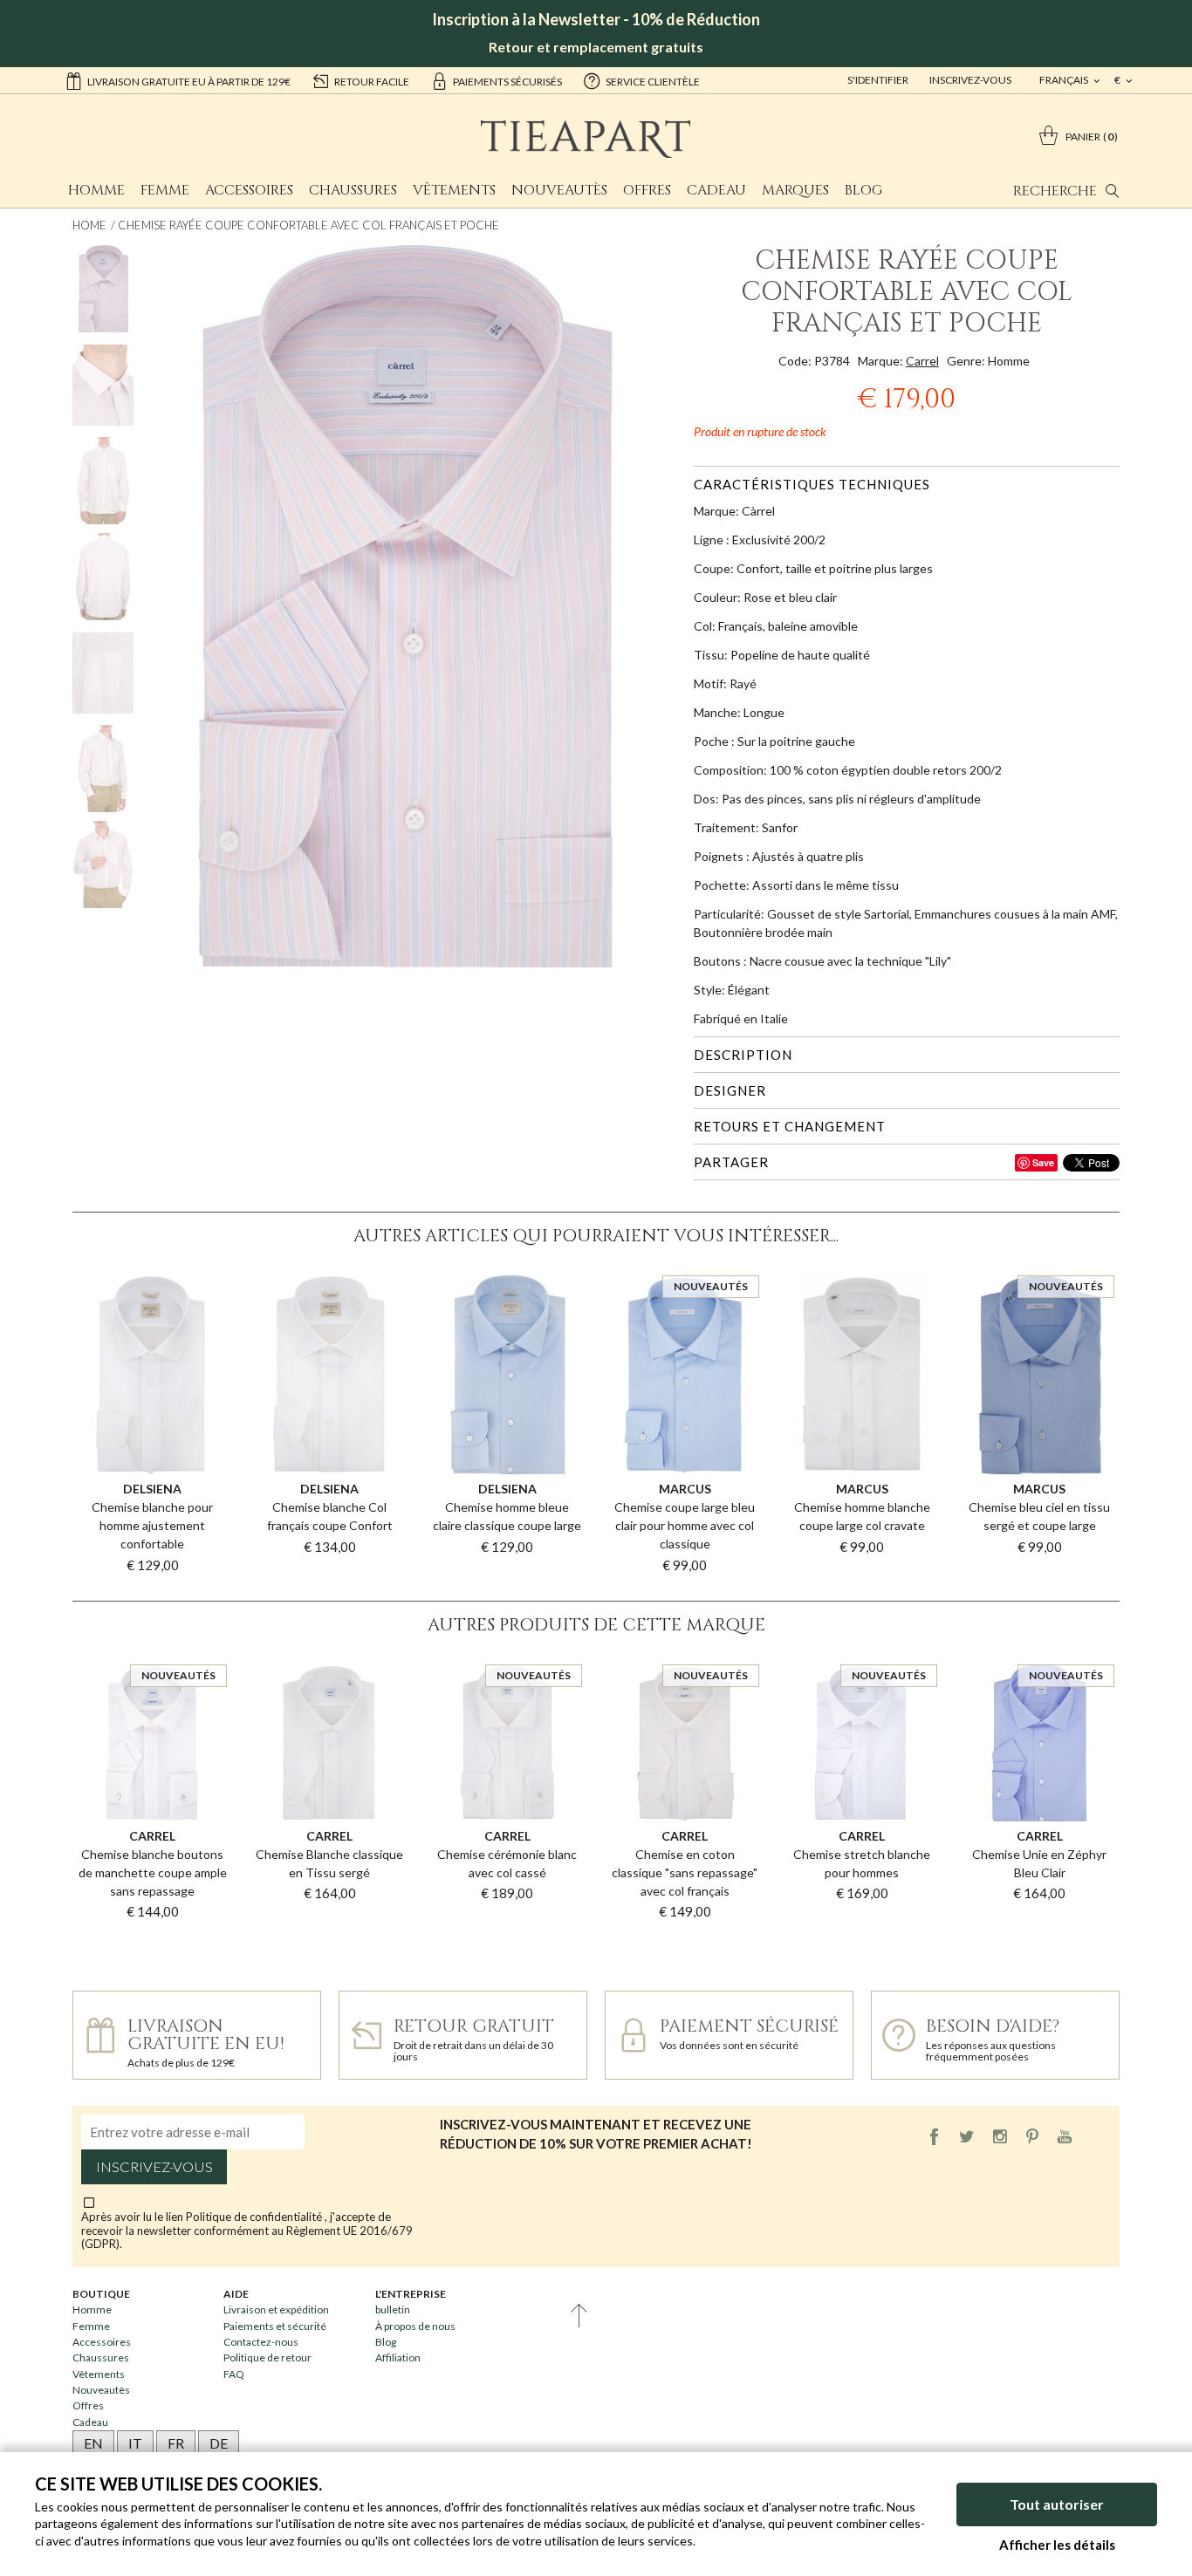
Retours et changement (790, 1126)
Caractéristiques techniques (812, 484)
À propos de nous (415, 2326)
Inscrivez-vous (970, 80)
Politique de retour (267, 2357)
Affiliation (398, 2357)
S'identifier (878, 80)
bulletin (393, 2310)
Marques (795, 190)
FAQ (234, 2374)
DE (219, 2443)
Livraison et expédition (276, 2310)
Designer (730, 1090)
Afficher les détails (1057, 2545)
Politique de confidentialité (255, 2217)
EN (93, 2443)
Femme (165, 190)
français (1065, 80)
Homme (96, 190)
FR (176, 2443)
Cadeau (716, 190)
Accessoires (249, 190)
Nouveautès (559, 190)
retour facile (372, 82)
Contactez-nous (261, 2342)
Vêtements (454, 190)
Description (743, 1055)
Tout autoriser (1057, 2504)
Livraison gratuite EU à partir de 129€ (189, 82)
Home (89, 225)
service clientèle (653, 82)
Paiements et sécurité (275, 2326)
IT (135, 2443)
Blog (863, 190)
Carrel (922, 361)
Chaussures (353, 190)
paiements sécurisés (507, 82)
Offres (647, 190)
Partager (731, 1162)
